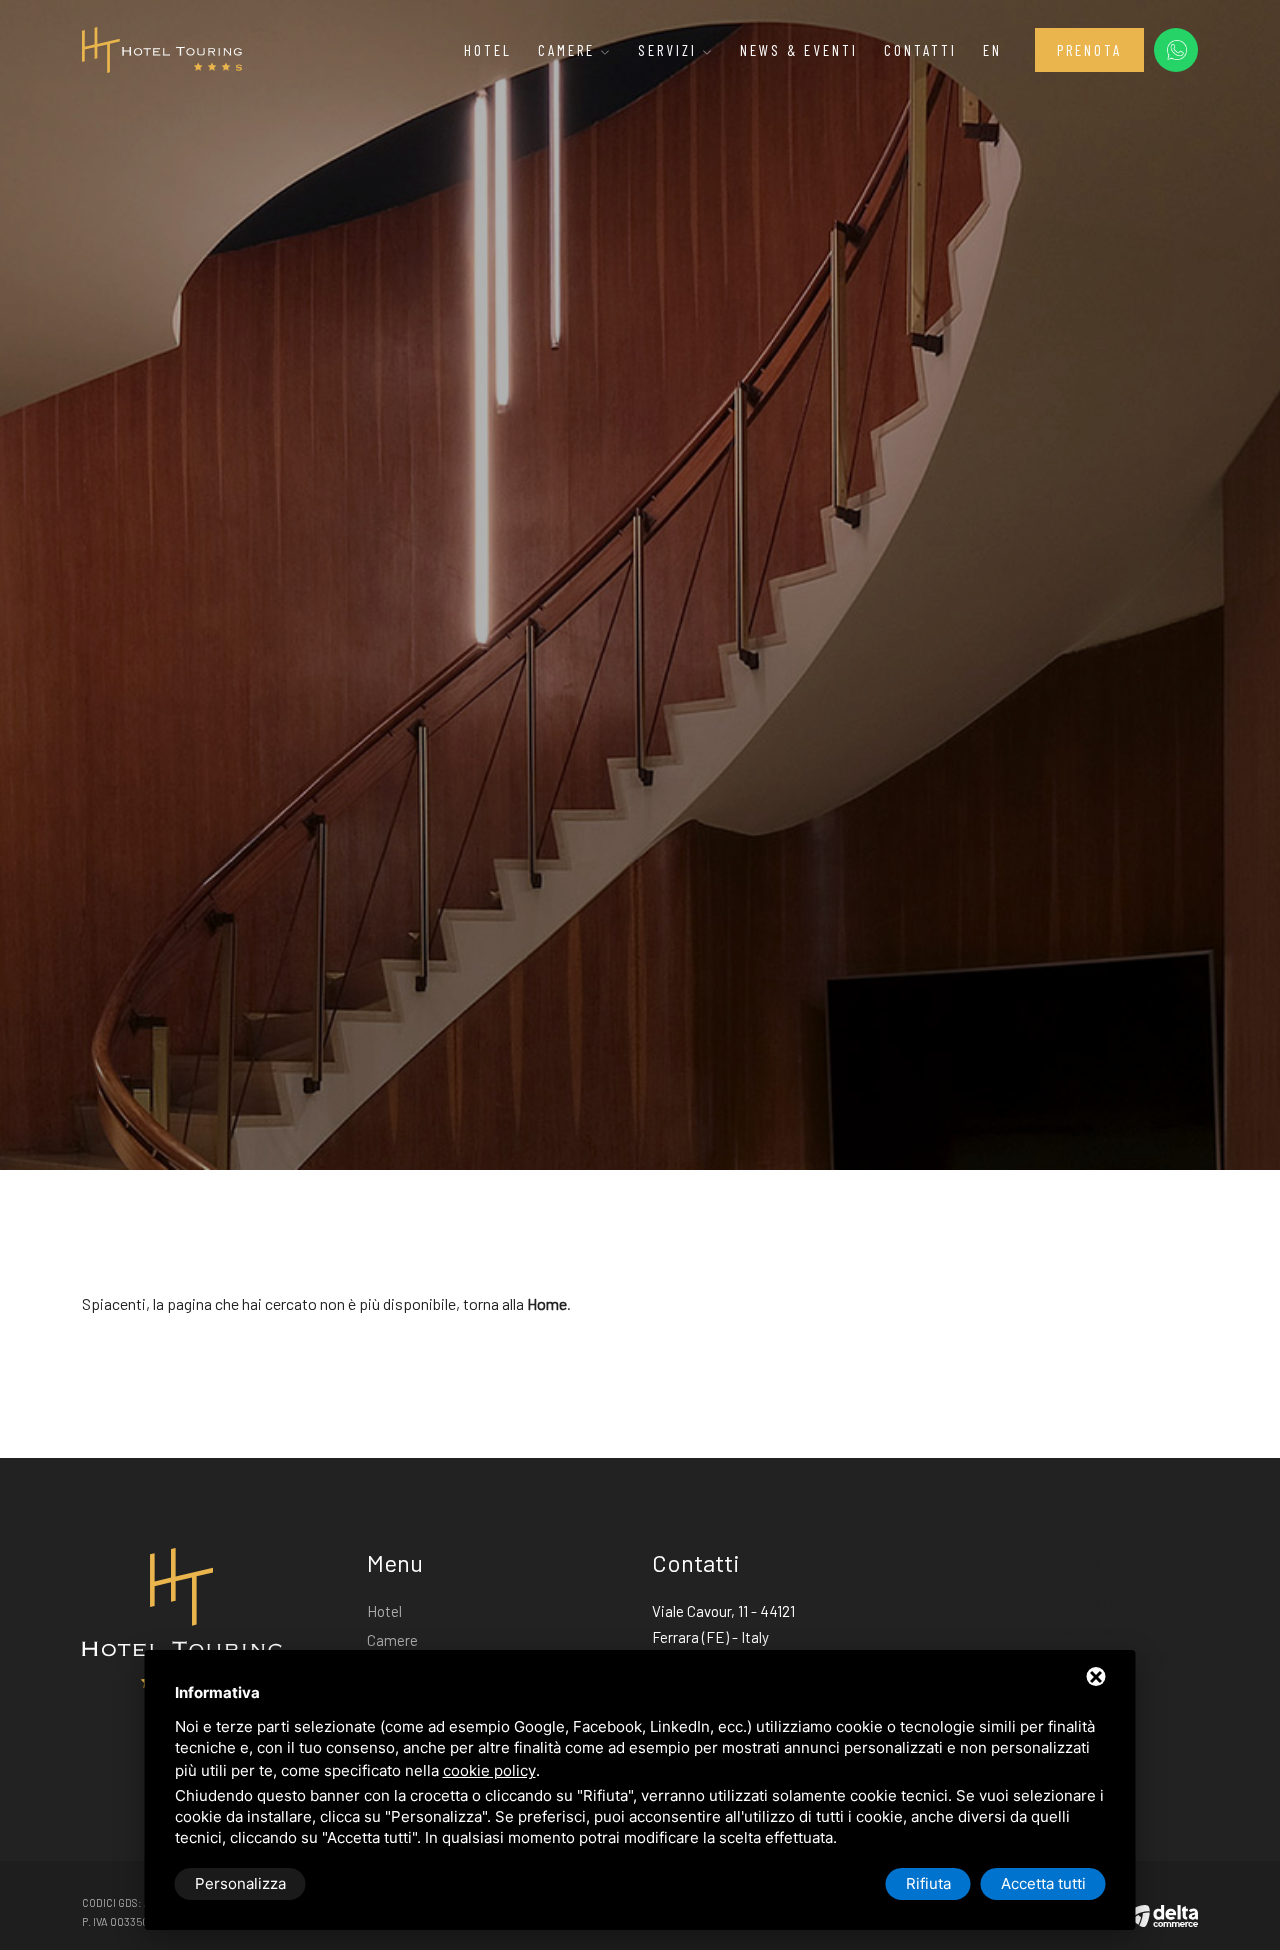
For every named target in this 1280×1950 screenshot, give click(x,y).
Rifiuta (928, 1883)
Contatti (920, 50)
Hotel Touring (1107, 1561)
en (992, 50)
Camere (569, 50)
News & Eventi (799, 50)
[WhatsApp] (1176, 50)
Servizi (670, 50)
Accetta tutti (1043, 1883)
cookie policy (489, 1770)
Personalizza (240, 1883)
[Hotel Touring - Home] (162, 48)
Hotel (488, 50)
